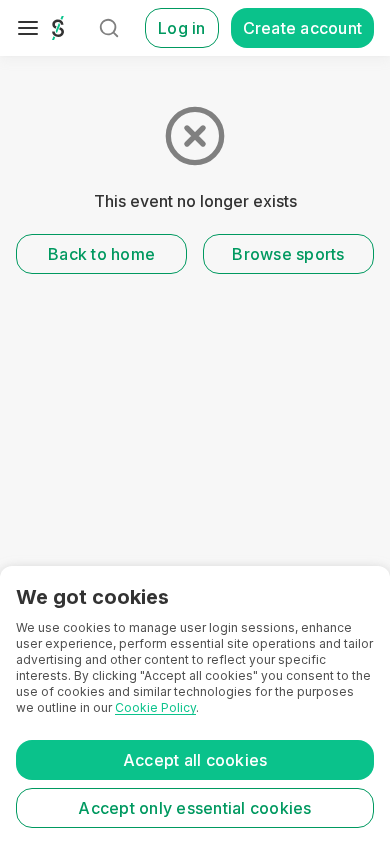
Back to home (101, 254)
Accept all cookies (195, 760)
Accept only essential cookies (194, 808)
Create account (303, 28)
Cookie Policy (155, 707)
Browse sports (288, 254)
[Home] (58, 28)
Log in (182, 28)
